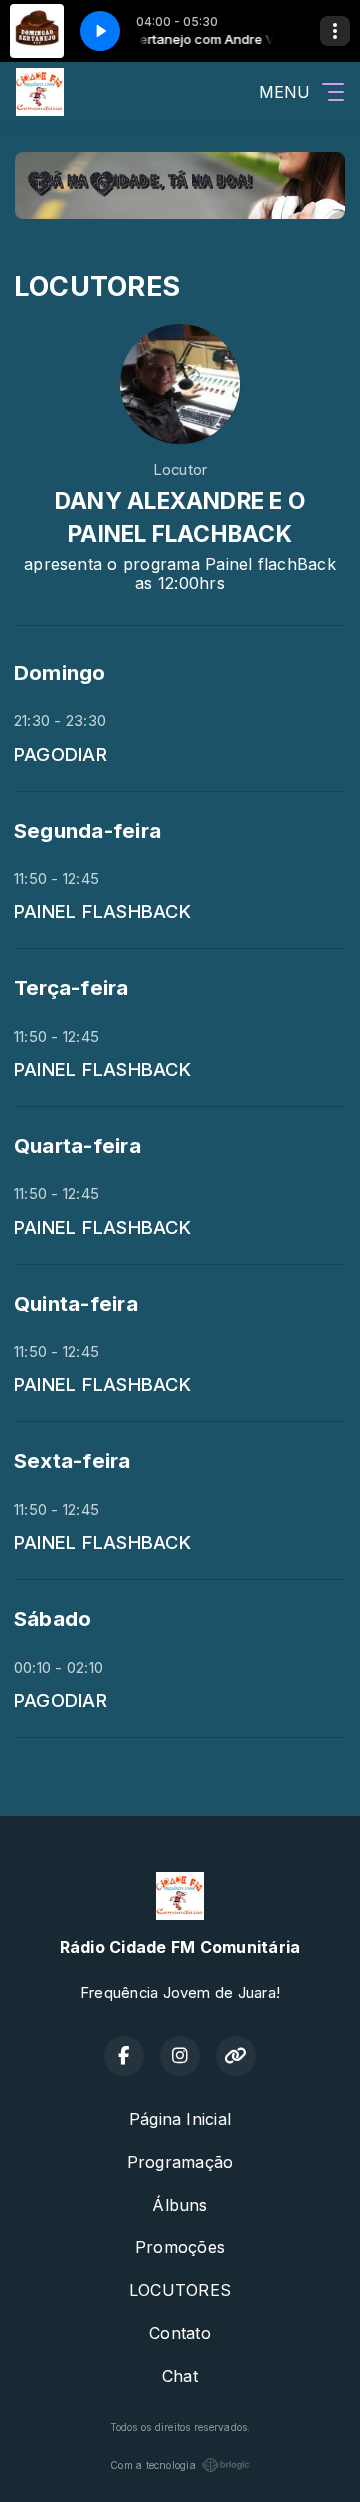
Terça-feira (71, 987)
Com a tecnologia (153, 2465)
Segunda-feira (87, 830)
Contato (180, 2333)
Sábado (52, 1618)
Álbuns (179, 2205)
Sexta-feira (72, 1460)
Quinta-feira (76, 1303)
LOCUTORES (180, 2290)
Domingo (60, 672)
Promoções (180, 2247)
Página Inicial (180, 2119)
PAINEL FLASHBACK (102, 911)
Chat (180, 2376)
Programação (180, 2162)
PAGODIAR (60, 754)
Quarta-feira (77, 1145)
